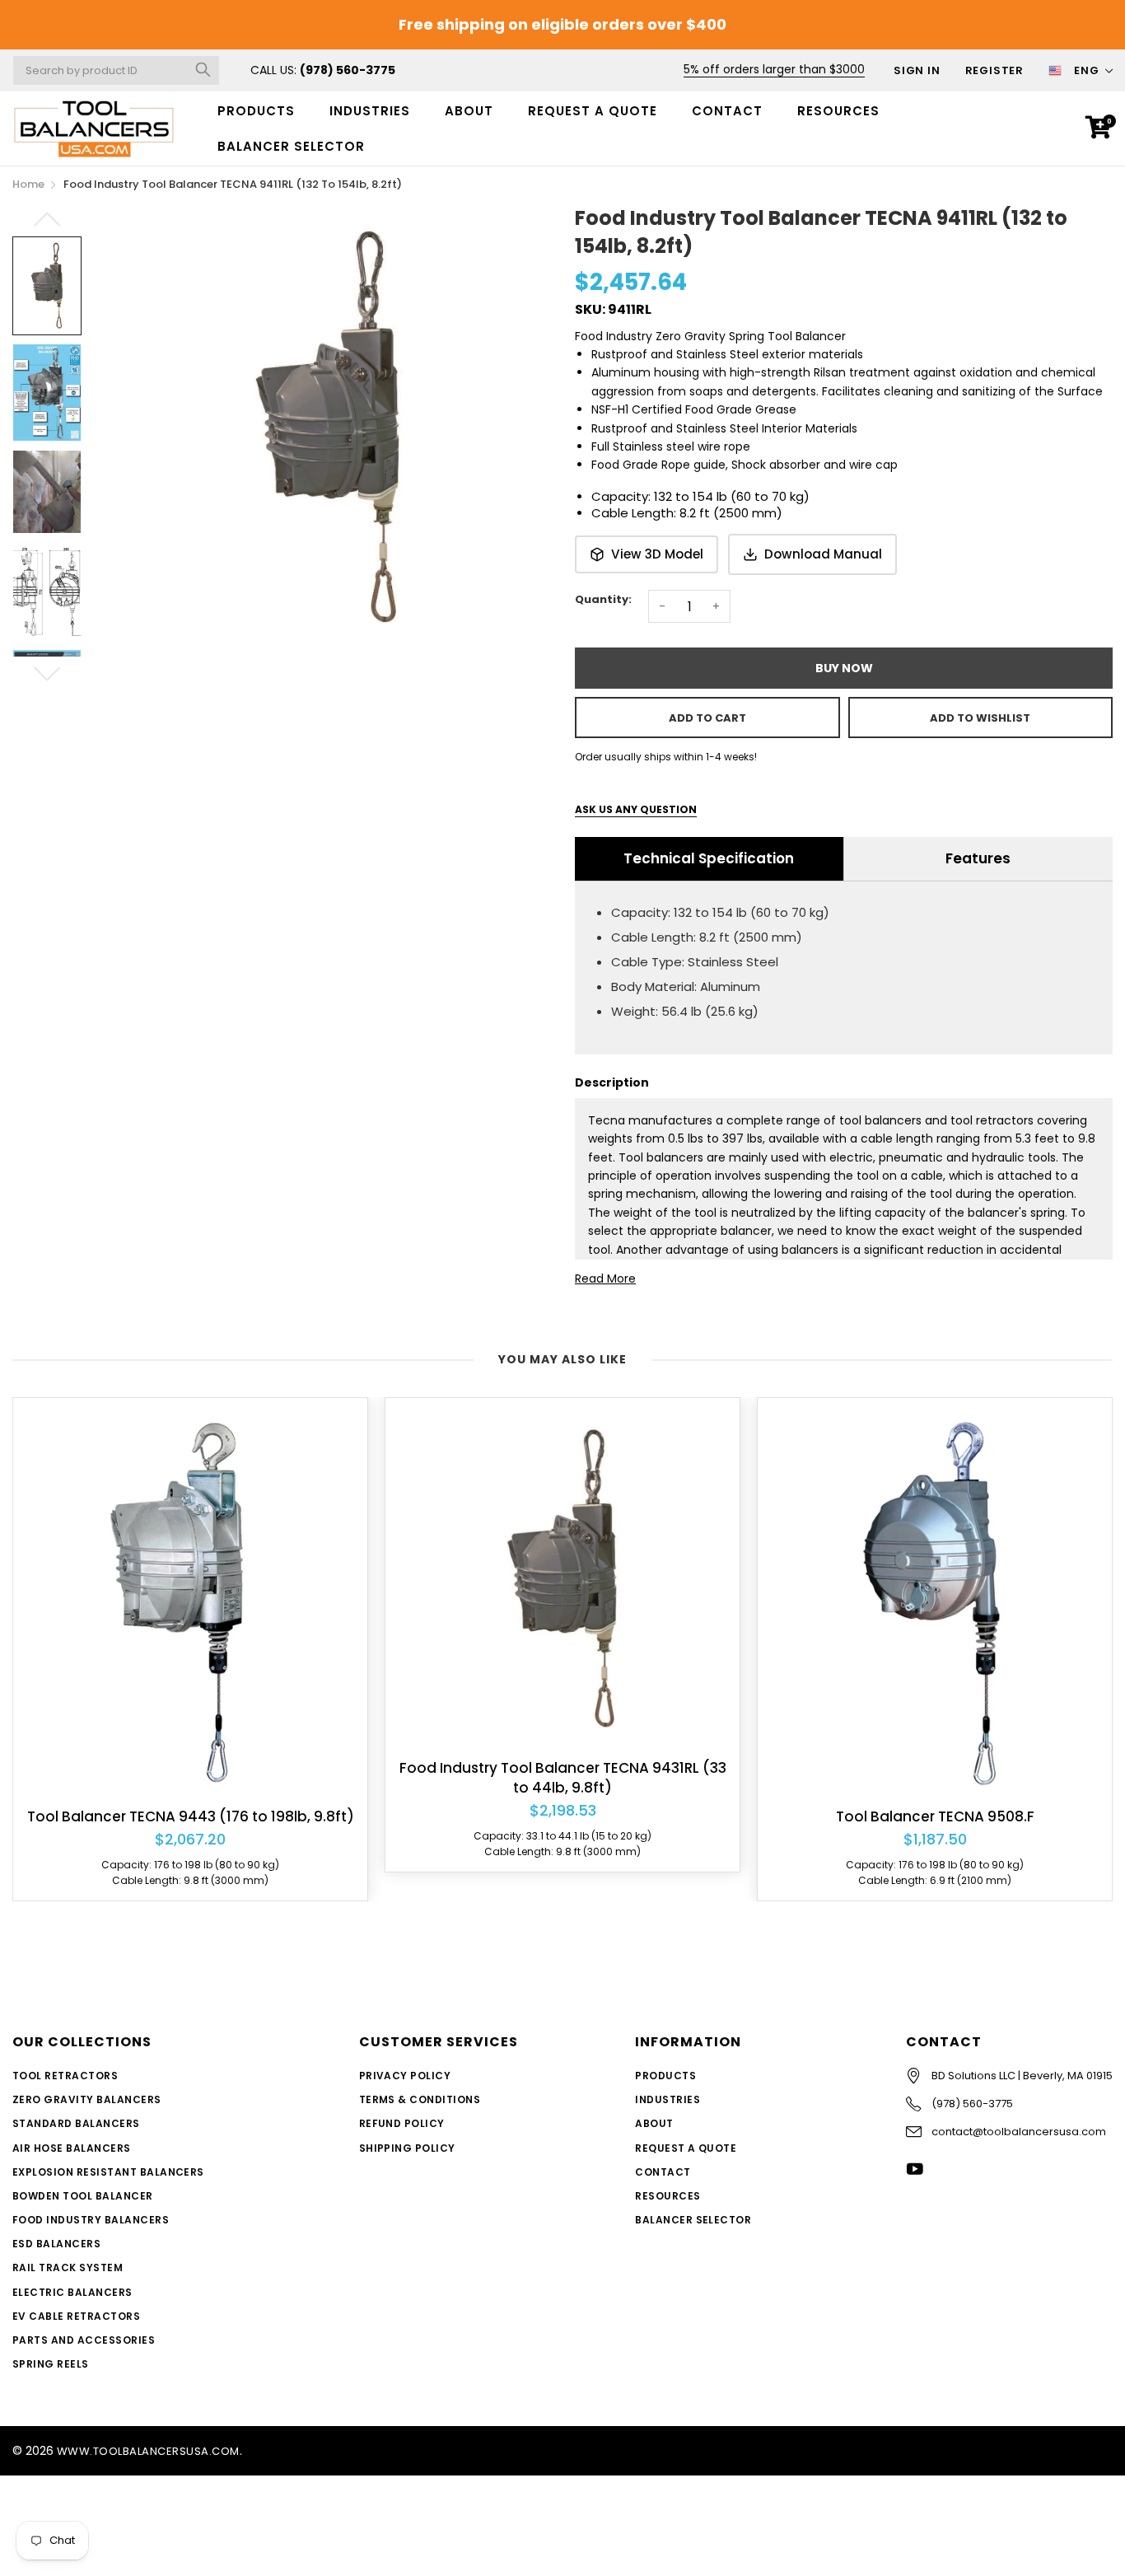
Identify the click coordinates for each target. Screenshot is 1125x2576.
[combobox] (116, 70)
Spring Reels (51, 2364)
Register (994, 70)
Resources (838, 111)
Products (256, 111)
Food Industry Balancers (91, 2220)
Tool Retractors (65, 2076)
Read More (605, 1279)
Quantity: (603, 599)
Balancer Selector (693, 2220)
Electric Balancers (72, 2292)
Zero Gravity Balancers (87, 2099)
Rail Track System (68, 2267)
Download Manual (823, 554)
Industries (370, 111)
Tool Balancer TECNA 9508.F (935, 1817)
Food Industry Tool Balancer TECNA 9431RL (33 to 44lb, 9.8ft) (563, 1778)
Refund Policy (402, 2123)
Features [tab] (978, 858)
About (469, 111)
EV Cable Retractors (76, 2316)
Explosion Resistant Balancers (108, 2172)
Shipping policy (407, 2148)
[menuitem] (256, 111)
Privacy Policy (405, 2076)
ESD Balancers (56, 2244)
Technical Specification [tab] (709, 858)
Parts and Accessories (84, 2340)
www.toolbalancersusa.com (148, 2451)
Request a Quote (593, 111)
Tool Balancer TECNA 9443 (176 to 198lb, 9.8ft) (191, 1817)
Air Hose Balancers (72, 2148)
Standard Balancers (76, 2123)
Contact (727, 111)
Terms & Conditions (420, 2099)
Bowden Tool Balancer (83, 2196)
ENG (1087, 70)
